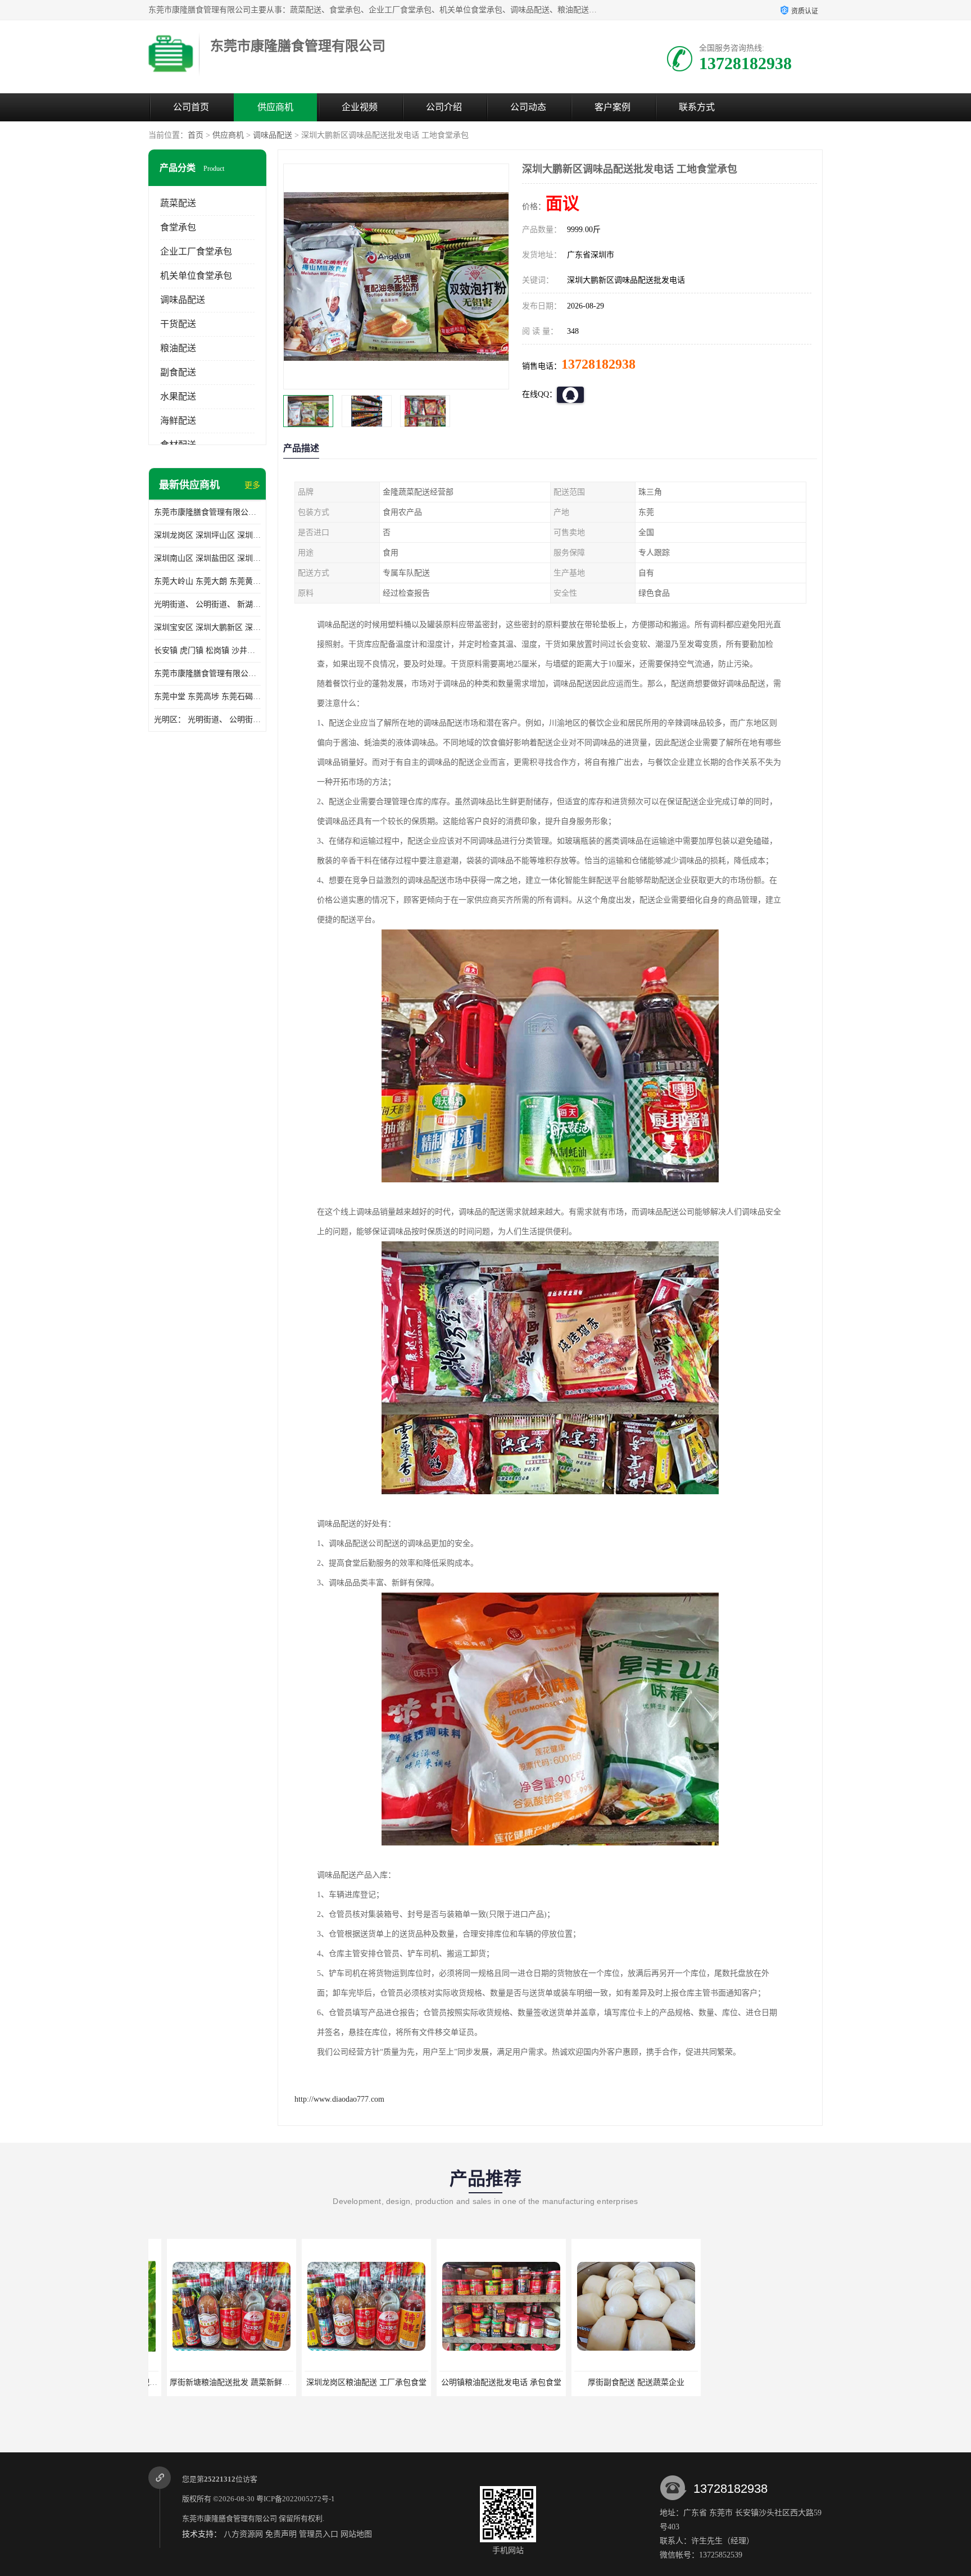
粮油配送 (178, 348)
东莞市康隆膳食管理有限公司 (230, 2518)
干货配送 (178, 324)
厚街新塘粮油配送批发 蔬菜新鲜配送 (215, 2382)
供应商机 (275, 107)
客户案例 (612, 107)
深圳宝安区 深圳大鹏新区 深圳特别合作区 (207, 627)
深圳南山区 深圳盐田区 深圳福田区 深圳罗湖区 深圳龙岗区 (207, 558)
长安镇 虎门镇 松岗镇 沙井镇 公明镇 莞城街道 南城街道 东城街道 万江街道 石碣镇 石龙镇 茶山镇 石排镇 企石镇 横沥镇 (207, 650)
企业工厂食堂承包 (196, 251)
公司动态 (528, 107)
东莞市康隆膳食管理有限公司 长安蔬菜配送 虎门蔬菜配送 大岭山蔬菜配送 (207, 674)
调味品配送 (273, 135)
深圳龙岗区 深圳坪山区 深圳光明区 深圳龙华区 (207, 535)
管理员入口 (319, 2534)
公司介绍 (444, 107)
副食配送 (178, 372)
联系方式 (697, 107)
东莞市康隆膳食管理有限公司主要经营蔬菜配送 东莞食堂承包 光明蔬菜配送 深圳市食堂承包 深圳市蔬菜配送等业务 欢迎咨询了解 (207, 512)
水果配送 (178, 396)
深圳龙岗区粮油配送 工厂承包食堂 (347, 2382)
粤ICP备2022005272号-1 (296, 2499)
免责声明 (281, 2534)
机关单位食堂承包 (196, 276)
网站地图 (356, 2534)
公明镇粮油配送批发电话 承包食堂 (482, 2382)
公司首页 (191, 107)
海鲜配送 (178, 421)
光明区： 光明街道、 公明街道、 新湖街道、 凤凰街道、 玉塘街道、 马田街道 (207, 720)
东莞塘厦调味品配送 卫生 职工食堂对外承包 (767, 2382)
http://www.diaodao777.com (339, 2099)
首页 (196, 135)
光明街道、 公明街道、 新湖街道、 (207, 604)
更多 (252, 485)
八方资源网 (243, 2534)
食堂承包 (178, 227)
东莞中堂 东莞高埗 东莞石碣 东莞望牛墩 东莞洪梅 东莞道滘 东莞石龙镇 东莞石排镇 (207, 697)
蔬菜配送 (178, 203)
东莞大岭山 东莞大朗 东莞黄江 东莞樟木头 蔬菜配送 (207, 581)
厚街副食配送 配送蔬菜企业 (617, 2382)
